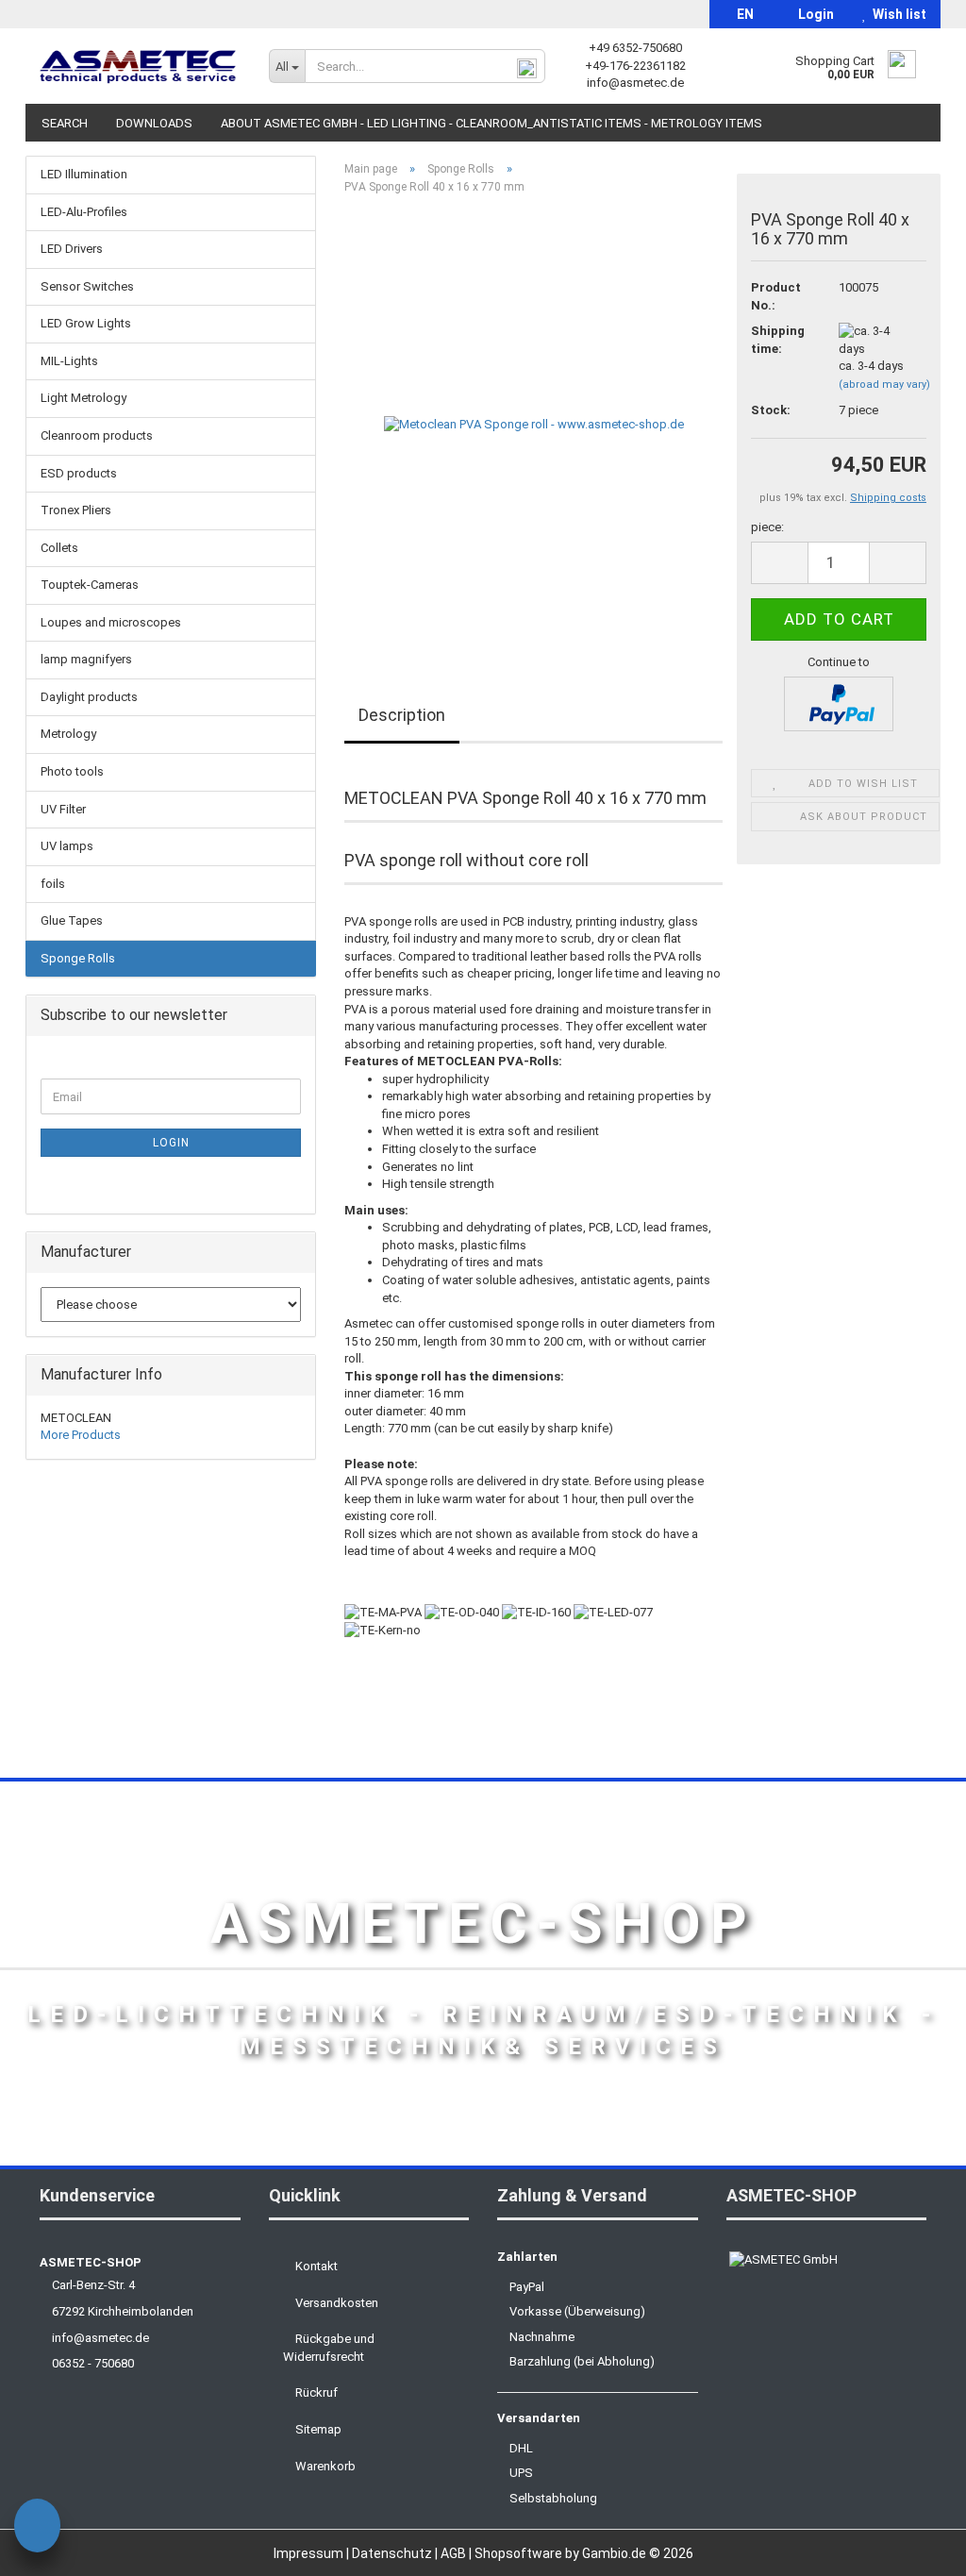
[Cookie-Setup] (37, 2528)
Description (402, 715)
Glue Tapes (72, 920)
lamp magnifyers (86, 659)
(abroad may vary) (884, 385)
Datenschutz (393, 2553)
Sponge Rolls (78, 958)
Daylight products (89, 697)
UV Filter (63, 809)
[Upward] (914, 2548)
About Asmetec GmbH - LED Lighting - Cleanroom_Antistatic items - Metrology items (491, 123)
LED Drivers (72, 249)
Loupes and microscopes (111, 622)
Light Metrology (83, 398)
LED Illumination (84, 174)
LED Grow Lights (86, 323)
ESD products (79, 473)
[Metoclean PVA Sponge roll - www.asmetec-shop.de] (534, 421)
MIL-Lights (69, 361)
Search (65, 123)
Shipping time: (778, 340)
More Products (81, 1435)
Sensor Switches (87, 286)
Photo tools (72, 771)
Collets (59, 548)
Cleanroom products (97, 435)
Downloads (154, 123)
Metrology (68, 734)
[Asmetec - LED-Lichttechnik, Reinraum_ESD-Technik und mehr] (140, 66)
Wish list (897, 14)
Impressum (310, 2553)
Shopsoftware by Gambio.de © (584, 2553)
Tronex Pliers (76, 510)
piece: (767, 527)
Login (813, 14)
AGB (455, 2553)
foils (53, 884)
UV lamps (67, 846)
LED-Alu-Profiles (84, 212)
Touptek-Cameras (90, 585)
